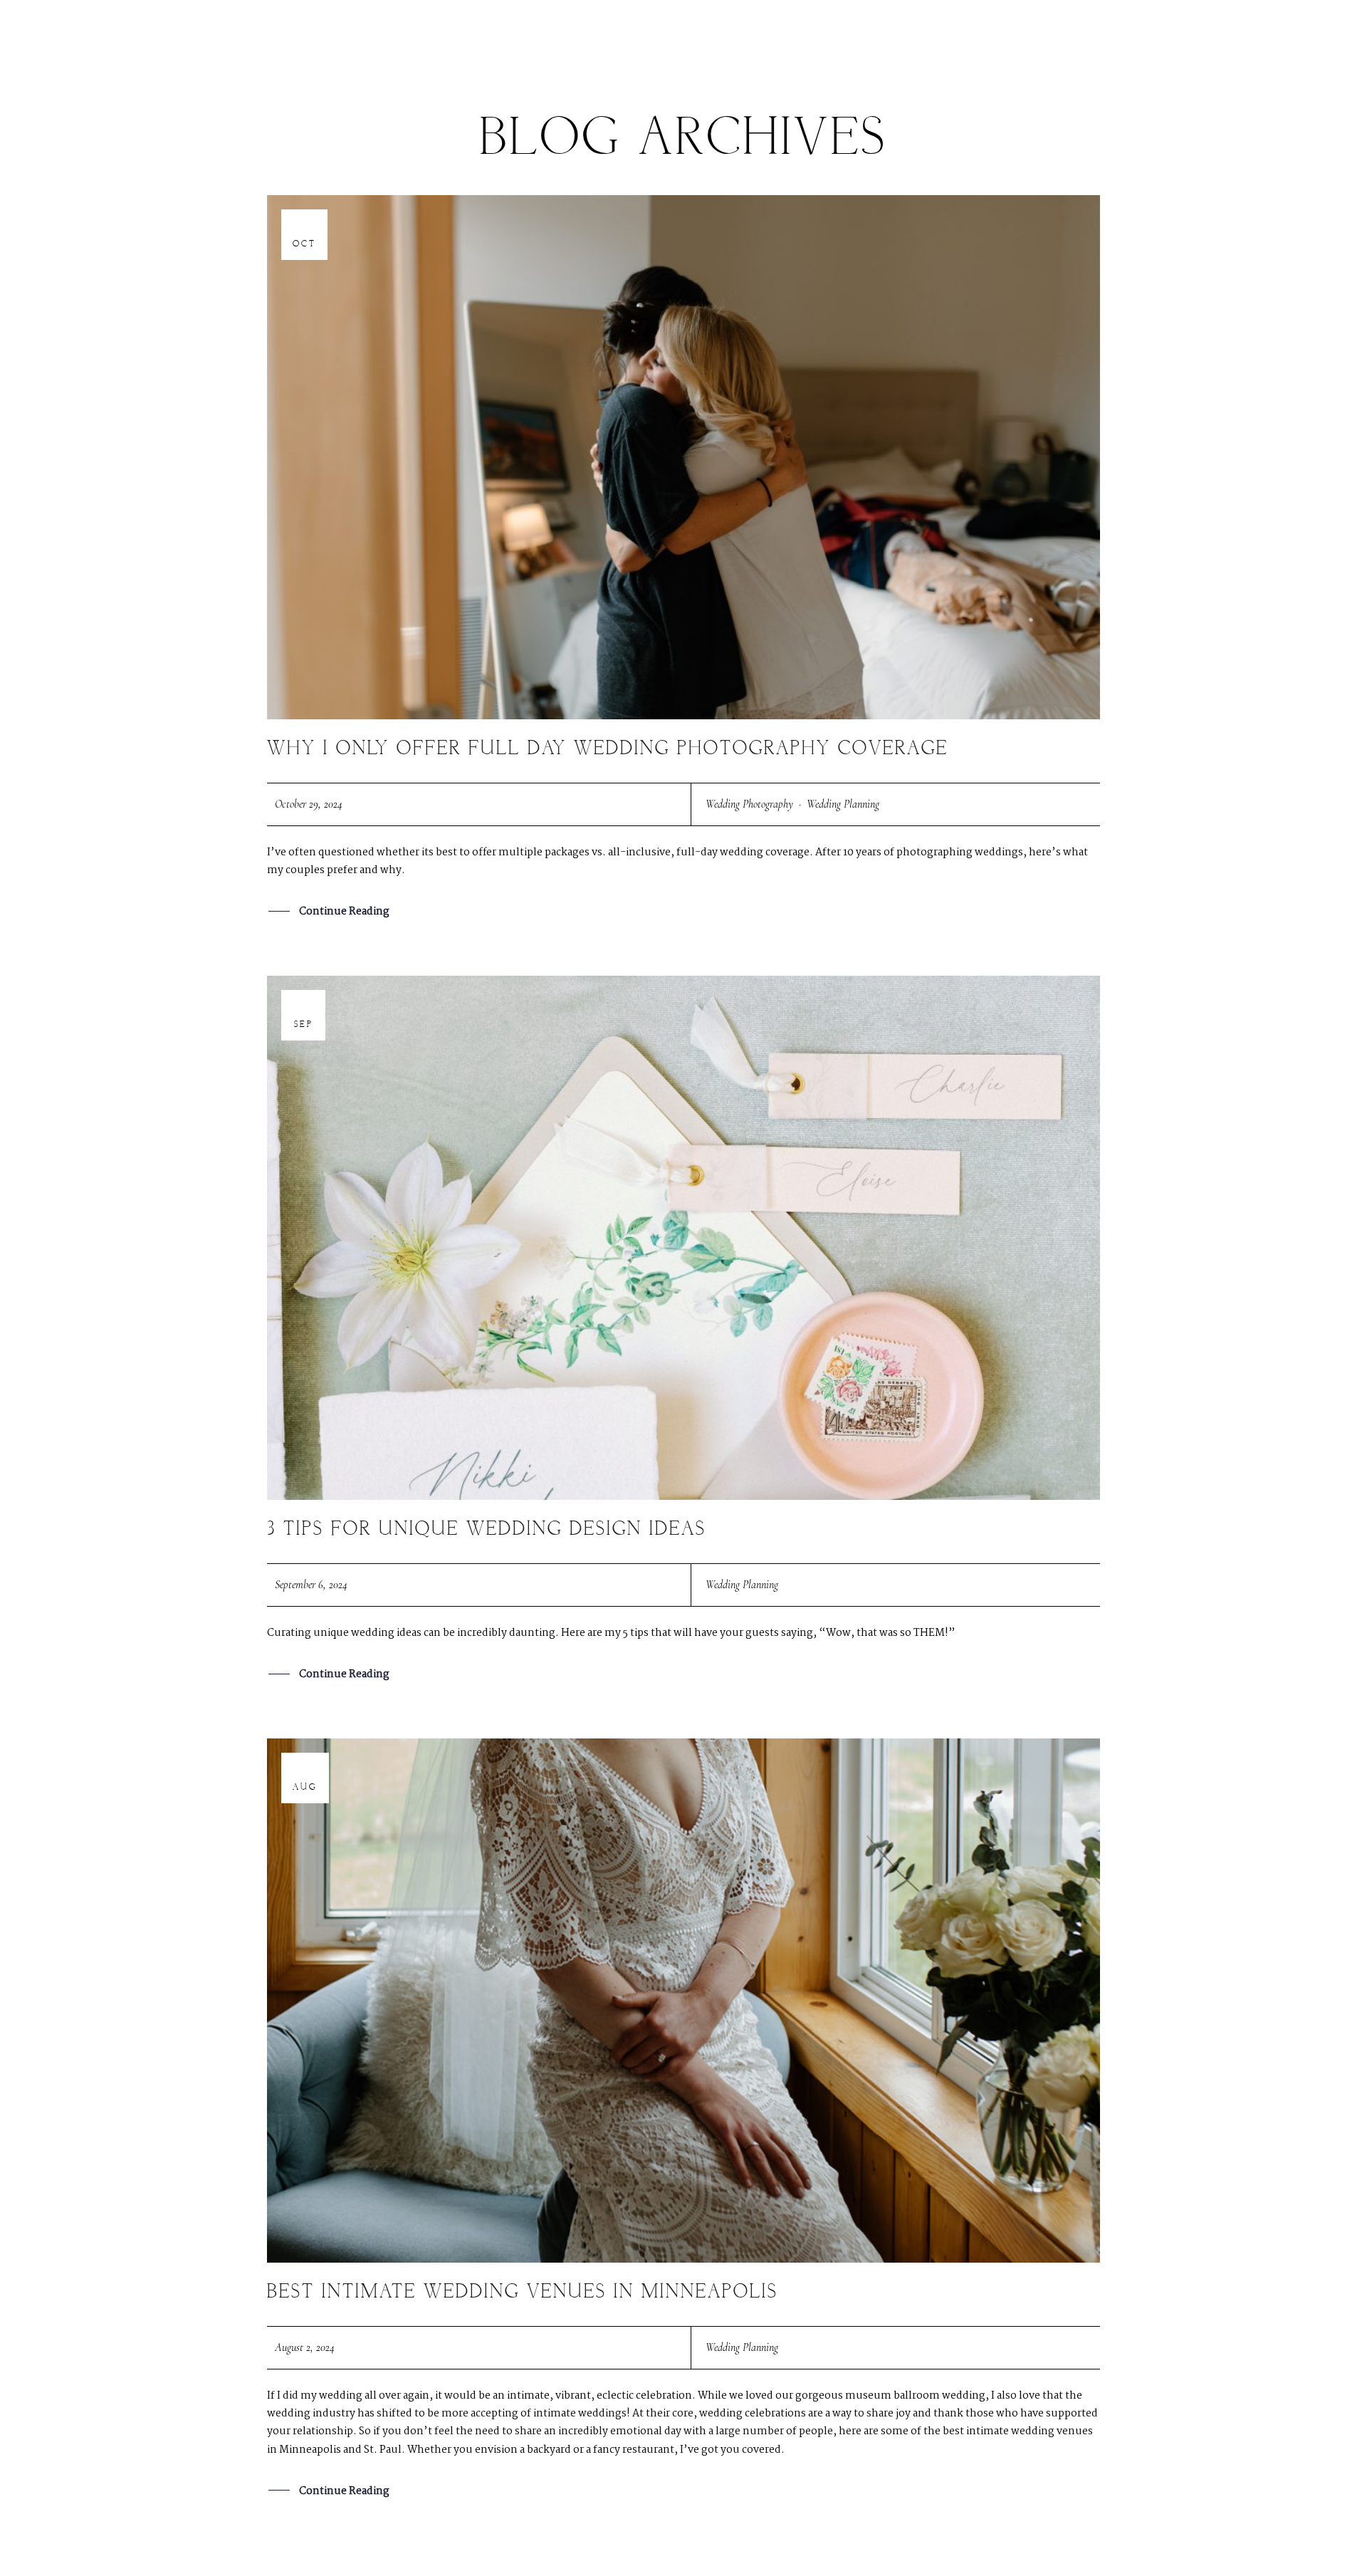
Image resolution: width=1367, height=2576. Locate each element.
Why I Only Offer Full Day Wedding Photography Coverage (608, 749)
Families (536, 38)
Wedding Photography (749, 804)
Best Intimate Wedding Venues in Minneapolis (523, 2292)
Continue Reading (344, 912)
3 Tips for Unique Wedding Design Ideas (487, 1529)
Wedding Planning (843, 804)
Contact (1054, 38)
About (978, 38)
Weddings (453, 38)
